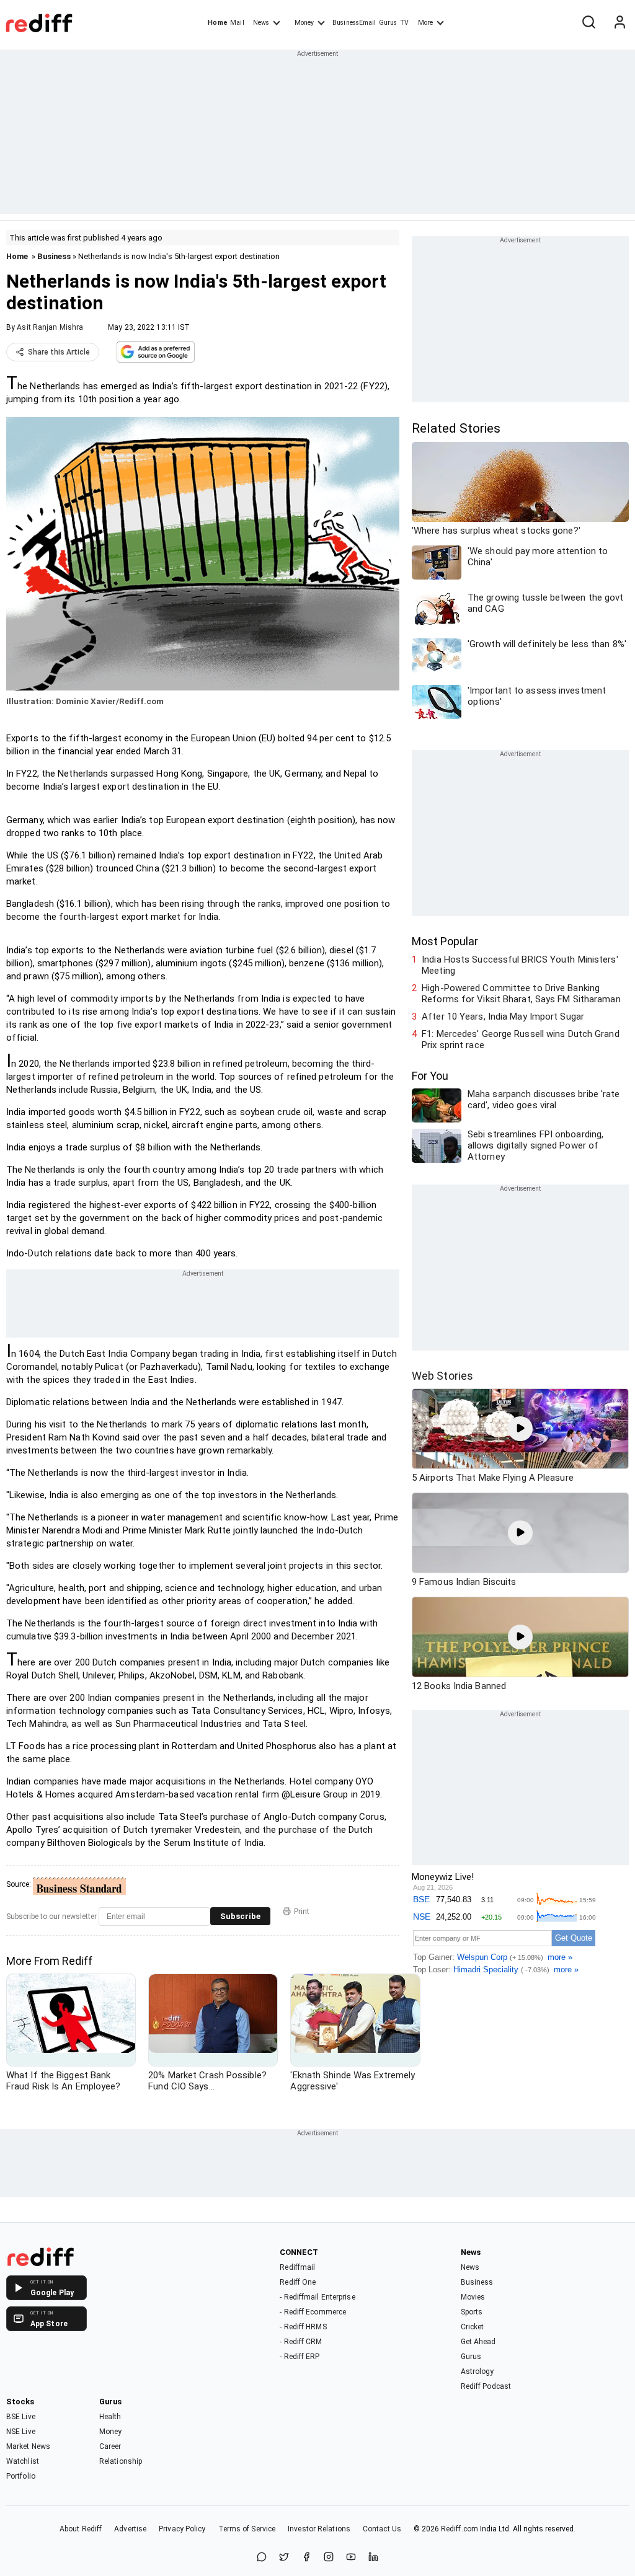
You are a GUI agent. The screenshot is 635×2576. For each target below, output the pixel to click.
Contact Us (382, 2529)
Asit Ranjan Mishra (50, 327)
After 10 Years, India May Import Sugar (503, 1017)
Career (110, 2446)
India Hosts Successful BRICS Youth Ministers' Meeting (520, 965)
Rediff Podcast (486, 2386)
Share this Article (59, 352)
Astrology (477, 2371)
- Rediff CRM (301, 2342)
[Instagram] (329, 2558)
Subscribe (240, 1916)
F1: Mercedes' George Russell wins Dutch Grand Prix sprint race (521, 1039)
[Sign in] (619, 23)
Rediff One (298, 2282)
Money (304, 23)
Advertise (130, 2529)
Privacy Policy (182, 2529)
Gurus (388, 23)
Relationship (121, 2461)
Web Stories (442, 1376)
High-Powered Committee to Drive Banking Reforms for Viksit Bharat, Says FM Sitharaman (521, 994)
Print (302, 1912)
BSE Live (21, 2417)
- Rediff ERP (300, 2357)
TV (404, 23)
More (425, 23)
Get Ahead (478, 2342)
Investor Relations (319, 2529)
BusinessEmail (354, 23)
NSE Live (21, 2432)
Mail (237, 23)
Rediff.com (460, 2529)
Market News (28, 2446)
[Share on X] (284, 2558)
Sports (472, 2312)
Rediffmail (297, 2267)
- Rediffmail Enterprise (317, 2297)
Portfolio (21, 2476)
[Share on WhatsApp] (262, 2558)
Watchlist (23, 2461)
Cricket (473, 2327)
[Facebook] (306, 2558)
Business (54, 256)
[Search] (588, 23)
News (261, 23)
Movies (473, 2297)
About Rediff (81, 2529)
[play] (520, 1429)
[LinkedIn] (373, 2558)
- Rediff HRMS (303, 2327)
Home (217, 23)
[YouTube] (351, 2558)
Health (110, 2417)
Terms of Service (247, 2529)
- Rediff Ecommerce (313, 2312)
